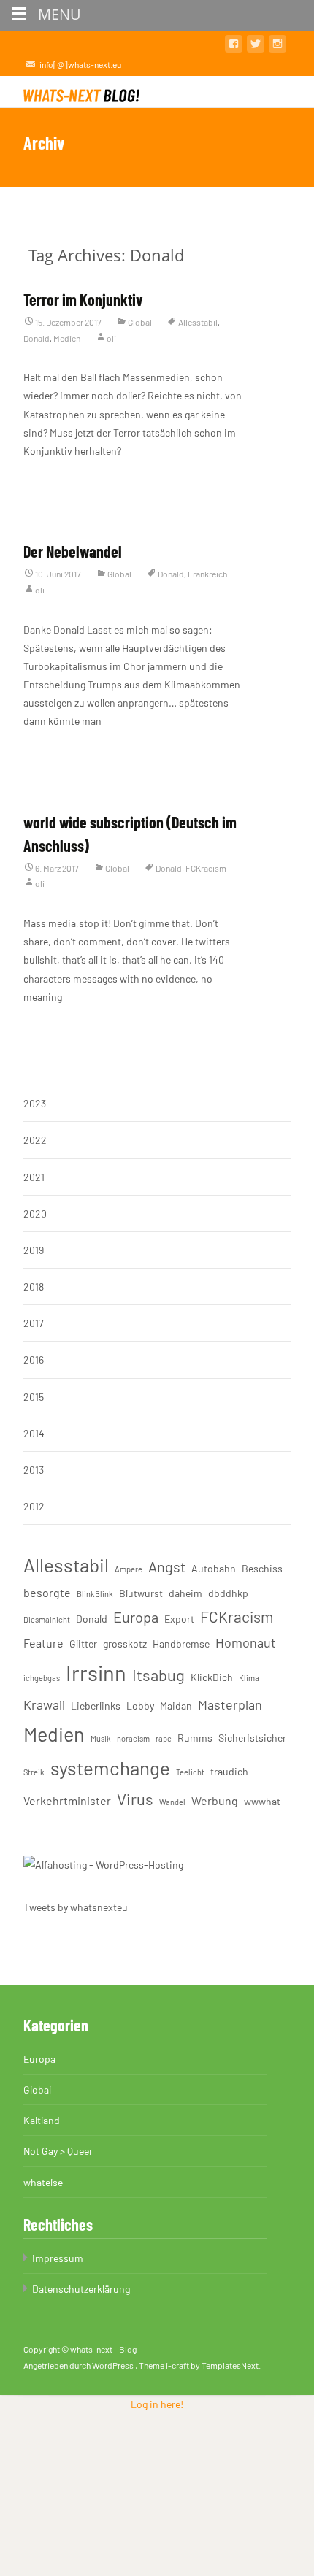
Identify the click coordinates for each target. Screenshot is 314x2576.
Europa (136, 1617)
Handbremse (181, 1643)
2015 (34, 1397)
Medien (67, 338)
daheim (185, 1593)
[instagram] (277, 46)
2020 (35, 1214)
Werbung (215, 1800)
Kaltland (42, 2120)
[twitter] (256, 46)
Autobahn (214, 1568)
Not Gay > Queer (58, 2151)
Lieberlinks (96, 1706)
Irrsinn (96, 1673)
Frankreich (207, 574)
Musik (101, 1738)
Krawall (44, 1704)
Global (140, 322)
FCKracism (206, 868)
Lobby (140, 1706)
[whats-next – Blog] (85, 91)
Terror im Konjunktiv (83, 299)
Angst (167, 1566)
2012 (34, 1506)
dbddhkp (228, 1593)
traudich (229, 1771)
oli (111, 338)
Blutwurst (141, 1593)
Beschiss (262, 1568)
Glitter (83, 1643)
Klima (249, 1678)
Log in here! (157, 2404)
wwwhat (262, 1801)
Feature (43, 1643)
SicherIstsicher (252, 1738)
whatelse (43, 2182)
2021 (34, 1177)
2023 (35, 1103)
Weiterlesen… (53, 478)
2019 (34, 1250)
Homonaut (246, 1642)
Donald (37, 338)
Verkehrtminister (67, 1800)
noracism (133, 1738)
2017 (34, 1323)
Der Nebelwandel (73, 551)
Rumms (195, 1738)
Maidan (176, 1706)
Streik (34, 1772)
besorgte (47, 1592)
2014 (34, 1433)
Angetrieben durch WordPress (79, 2365)
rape (164, 1738)
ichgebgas (42, 1678)
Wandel (172, 1802)
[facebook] (234, 46)
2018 (34, 1287)
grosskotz (125, 1643)
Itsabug (158, 1675)
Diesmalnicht (47, 1619)
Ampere (129, 1569)
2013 (34, 1470)
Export (179, 1619)
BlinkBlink (95, 1594)
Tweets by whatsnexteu (76, 1907)
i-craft (178, 2365)
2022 (35, 1140)
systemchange (110, 1768)
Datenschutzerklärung (81, 2289)
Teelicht (190, 1772)
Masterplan (230, 1704)
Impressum (58, 2258)
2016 (34, 1360)
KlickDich (212, 1677)
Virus (135, 1799)
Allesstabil (198, 322)
